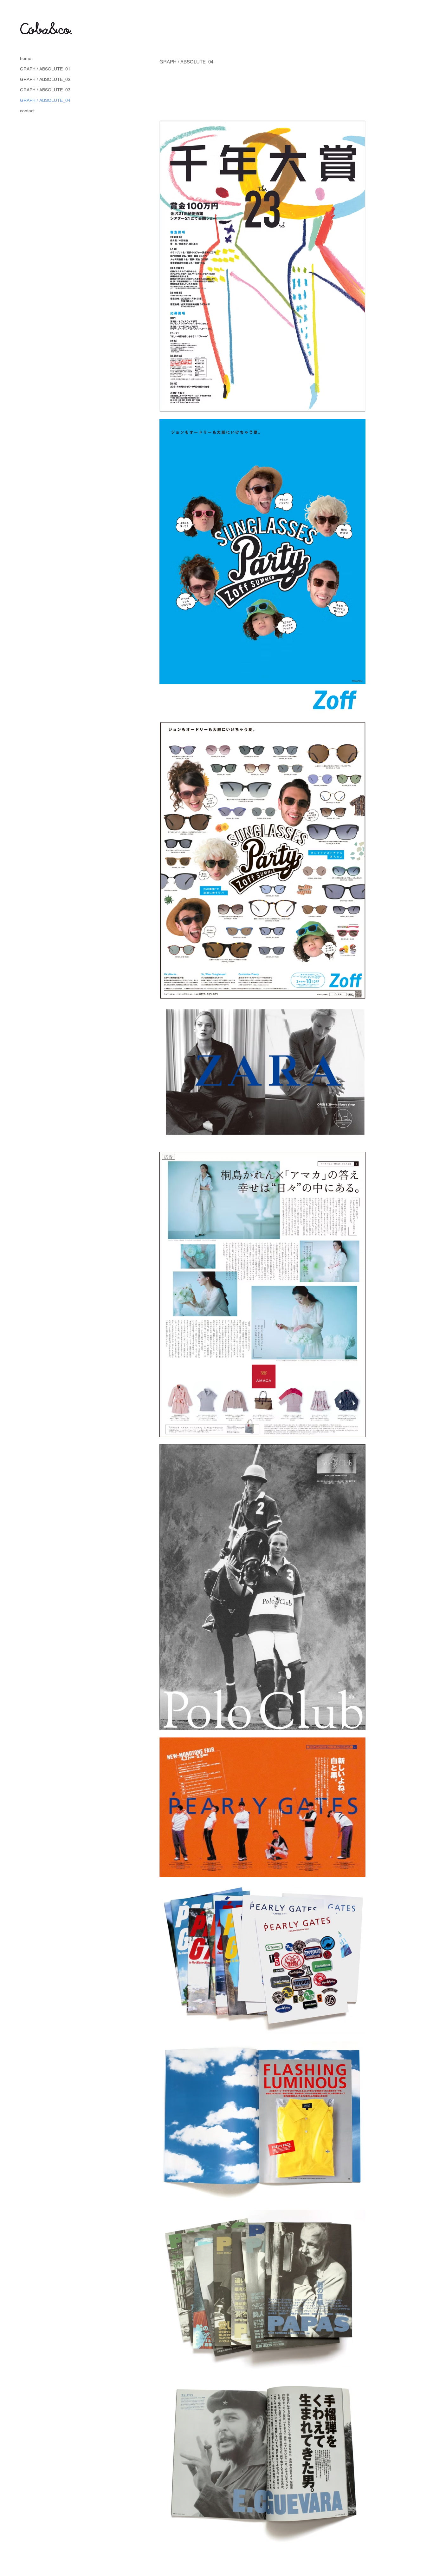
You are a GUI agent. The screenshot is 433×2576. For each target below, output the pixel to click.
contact (27, 111)
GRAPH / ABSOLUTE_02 (45, 79)
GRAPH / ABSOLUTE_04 (45, 100)
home (26, 58)
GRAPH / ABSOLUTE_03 (45, 90)
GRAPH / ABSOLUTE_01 (45, 69)
